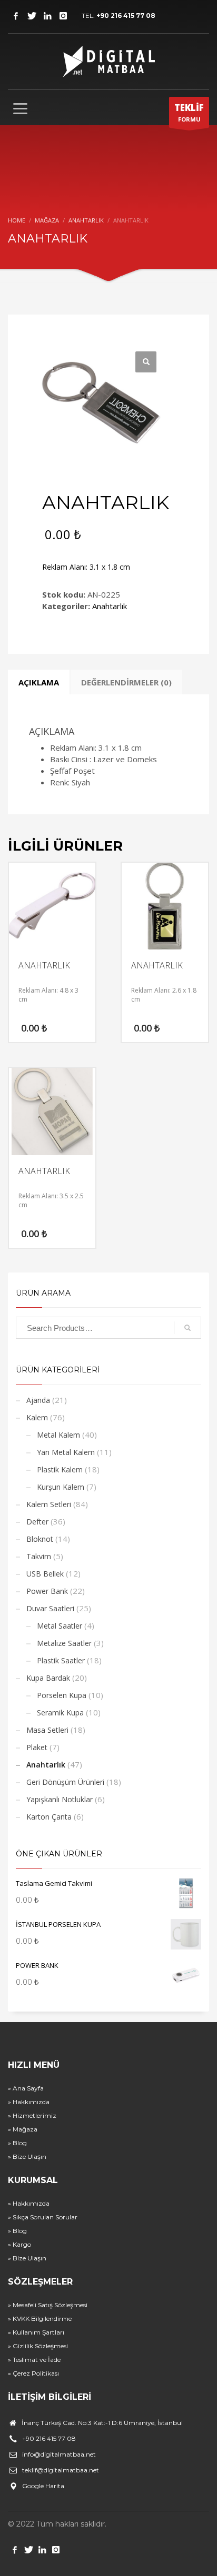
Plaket (37, 1747)
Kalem (37, 1417)
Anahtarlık (110, 606)
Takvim (39, 1556)
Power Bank (47, 1591)
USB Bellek (45, 1574)
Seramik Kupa (60, 1713)
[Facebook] (16, 16)
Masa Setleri (47, 1730)
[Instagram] (63, 16)
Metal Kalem (58, 1435)
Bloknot (40, 1539)
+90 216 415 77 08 (126, 16)
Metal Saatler (60, 1626)
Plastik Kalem (60, 1469)
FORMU (189, 112)
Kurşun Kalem (61, 1487)
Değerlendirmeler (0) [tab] (126, 682)
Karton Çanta (49, 1817)
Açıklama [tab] (39, 682)
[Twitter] (32, 16)
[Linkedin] (47, 16)
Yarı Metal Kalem (66, 1452)
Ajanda (38, 1400)
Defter (37, 1522)
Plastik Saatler (61, 1660)
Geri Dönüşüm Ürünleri (65, 1782)
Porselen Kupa (62, 1695)
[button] (146, 362)
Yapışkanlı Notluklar (60, 1799)
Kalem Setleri (49, 1504)
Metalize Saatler (64, 1643)
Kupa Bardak (48, 1678)
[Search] (188, 1328)
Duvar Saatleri (50, 1608)
